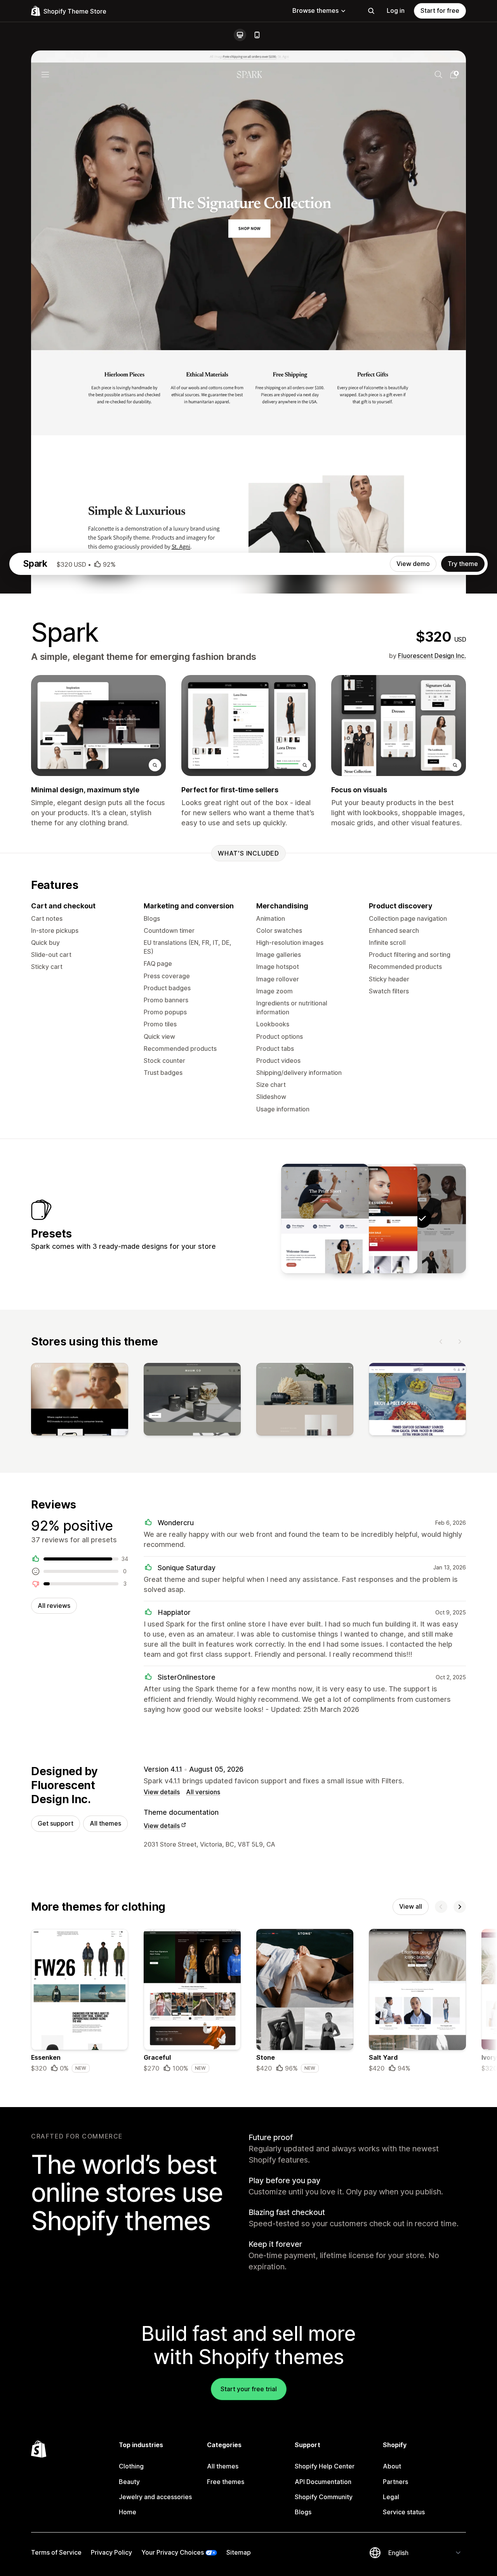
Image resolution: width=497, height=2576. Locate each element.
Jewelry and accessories (155, 2497)
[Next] (460, 1342)
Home (128, 2512)
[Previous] (441, 1342)
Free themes (226, 2482)
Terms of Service (56, 2552)
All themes (105, 1823)
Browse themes (315, 10)
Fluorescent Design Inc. (432, 656)
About (392, 2466)
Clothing (131, 2466)
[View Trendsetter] (325, 1219)
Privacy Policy (111, 2552)
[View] (80, 1401)
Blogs (303, 2512)
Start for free (440, 10)
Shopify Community (324, 2497)
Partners (395, 2482)
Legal (391, 2497)
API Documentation (323, 2482)
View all (411, 1906)
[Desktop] (240, 35)
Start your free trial (249, 2389)
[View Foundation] (374, 1219)
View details (162, 1792)
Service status (404, 2512)
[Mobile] (257, 35)
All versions (203, 1792)
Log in (396, 10)
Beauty (129, 2482)
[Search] (371, 11)
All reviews (54, 1606)
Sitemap (239, 2552)
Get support (56, 1823)
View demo (413, 564)
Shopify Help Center (325, 2466)
